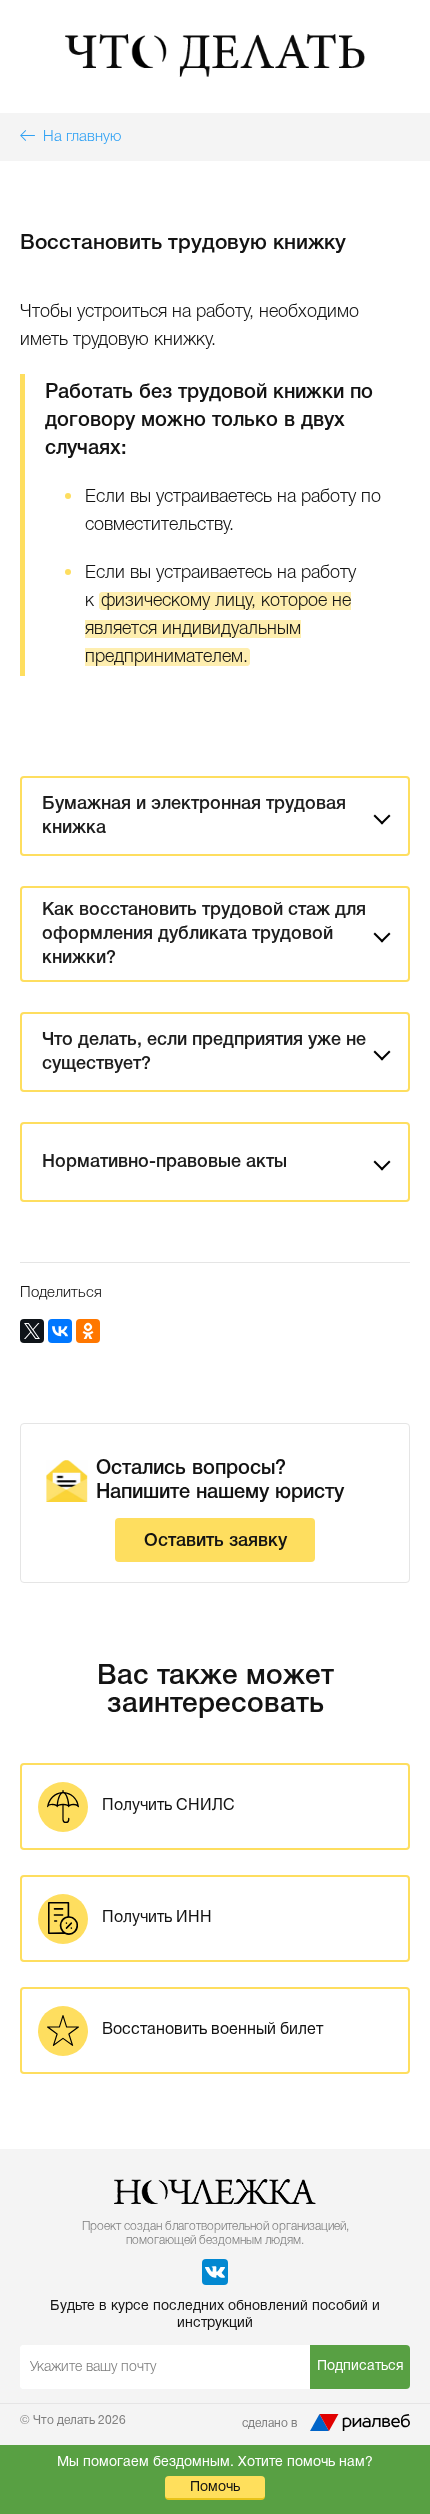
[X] (32, 1331)
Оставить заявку (215, 1541)
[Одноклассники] (88, 1331)
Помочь (215, 2487)
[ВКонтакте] (60, 1331)
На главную (78, 137)
